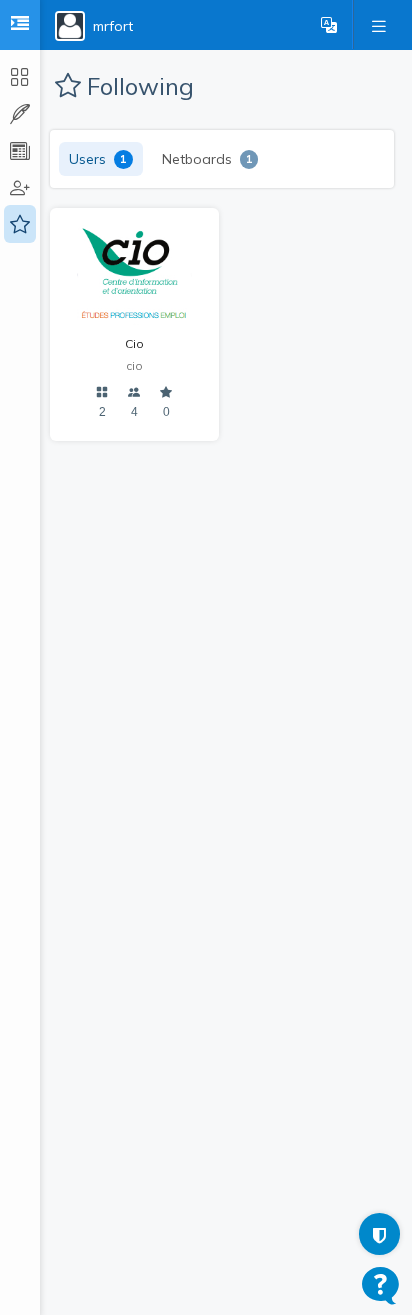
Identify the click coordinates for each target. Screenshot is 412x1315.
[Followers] (134, 392)
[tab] (101, 159)
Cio (134, 343)
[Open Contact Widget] (380, 1285)
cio (134, 365)
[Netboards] (102, 392)
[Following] (166, 392)
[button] (329, 25)
